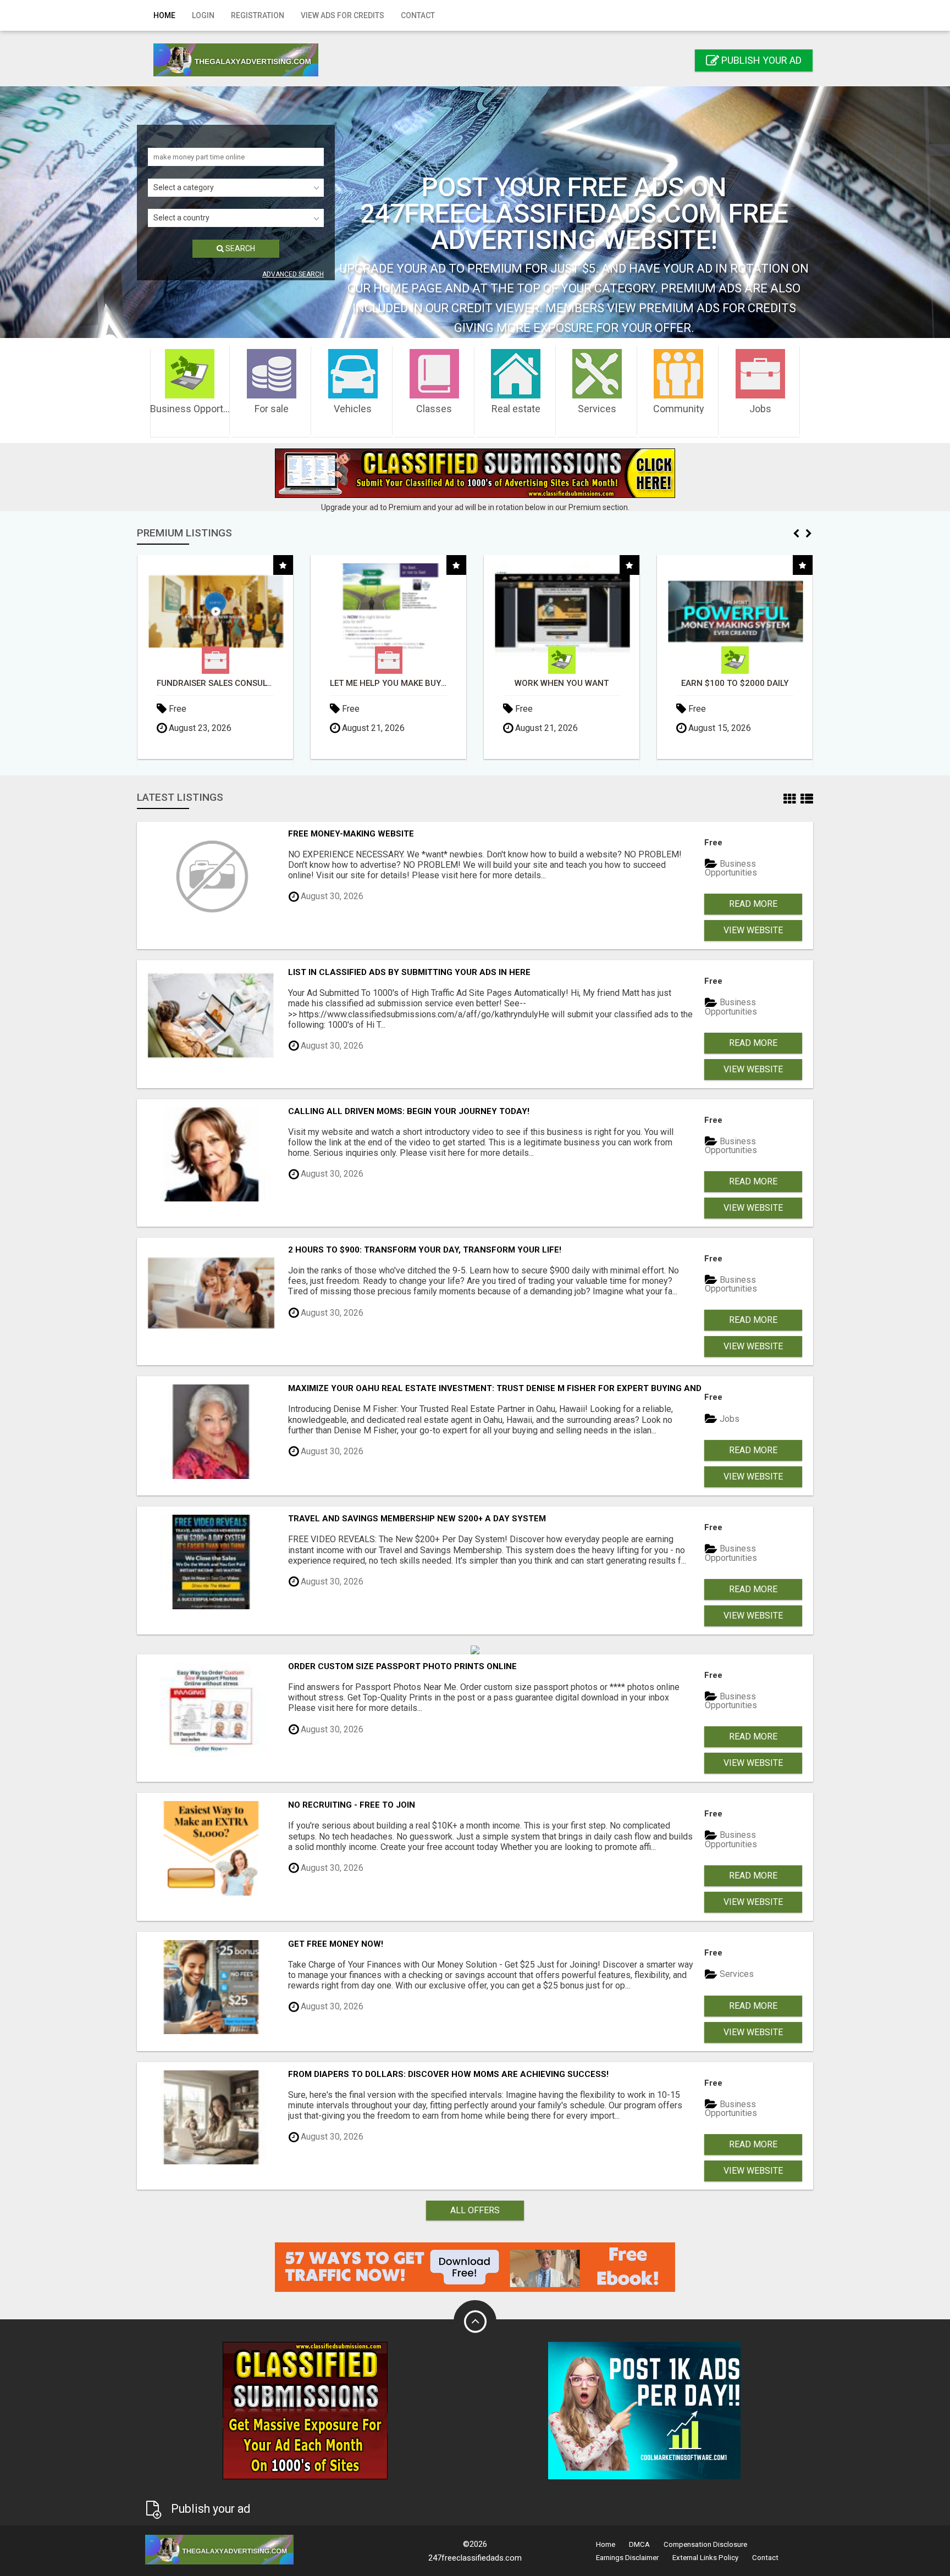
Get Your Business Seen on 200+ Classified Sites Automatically (735, 683)
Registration (258, 15)
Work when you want (388, 683)
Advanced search (293, 274)
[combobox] (236, 188)
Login (203, 15)
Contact (418, 15)
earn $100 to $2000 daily (562, 683)
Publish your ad (760, 60)
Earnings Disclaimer (627, 2558)
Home (164, 15)
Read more (753, 904)
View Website (753, 930)
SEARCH (239, 248)
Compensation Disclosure (705, 2544)
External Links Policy (705, 2558)
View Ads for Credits (343, 15)
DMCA (639, 2544)
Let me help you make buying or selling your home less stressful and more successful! (215, 683)
